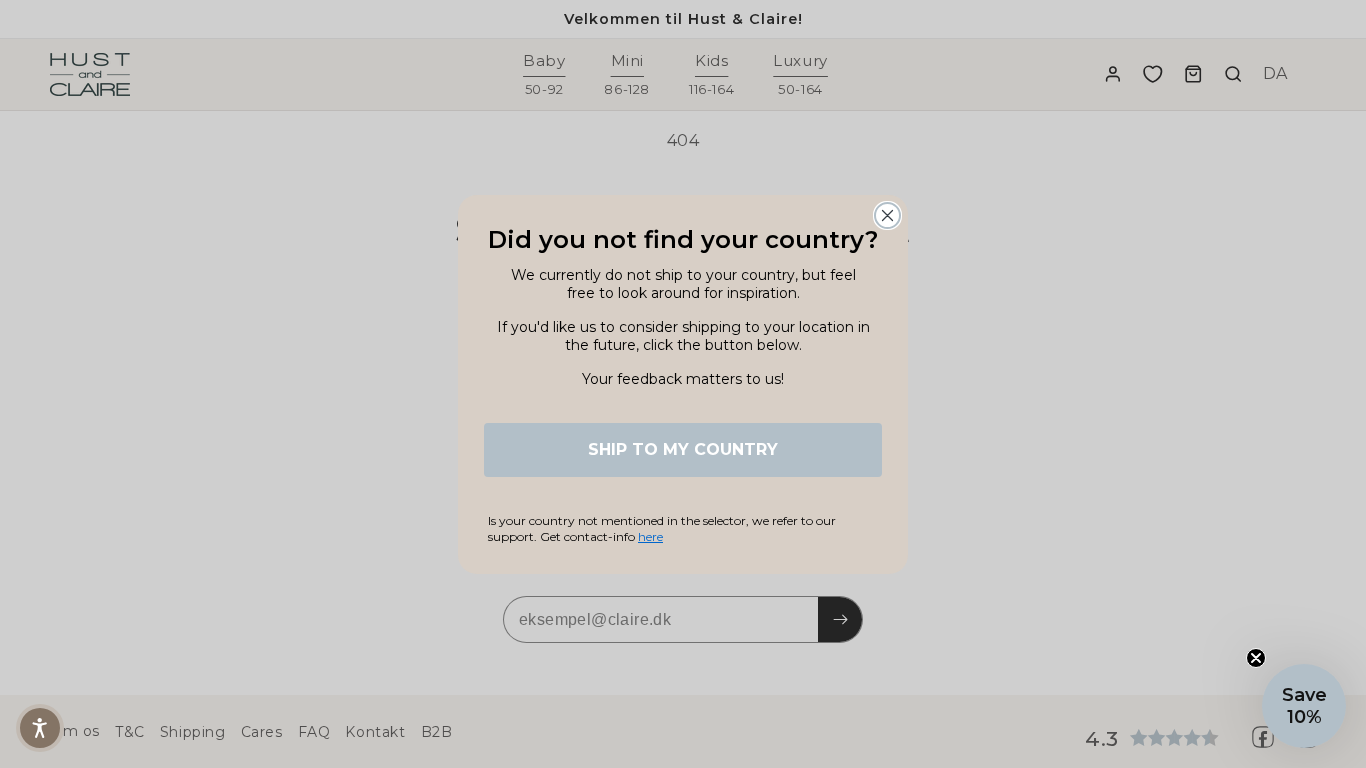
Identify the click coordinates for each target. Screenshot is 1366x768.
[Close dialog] (887, 215)
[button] (40, 728)
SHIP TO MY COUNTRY (683, 449)
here (650, 536)
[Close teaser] (1256, 658)
